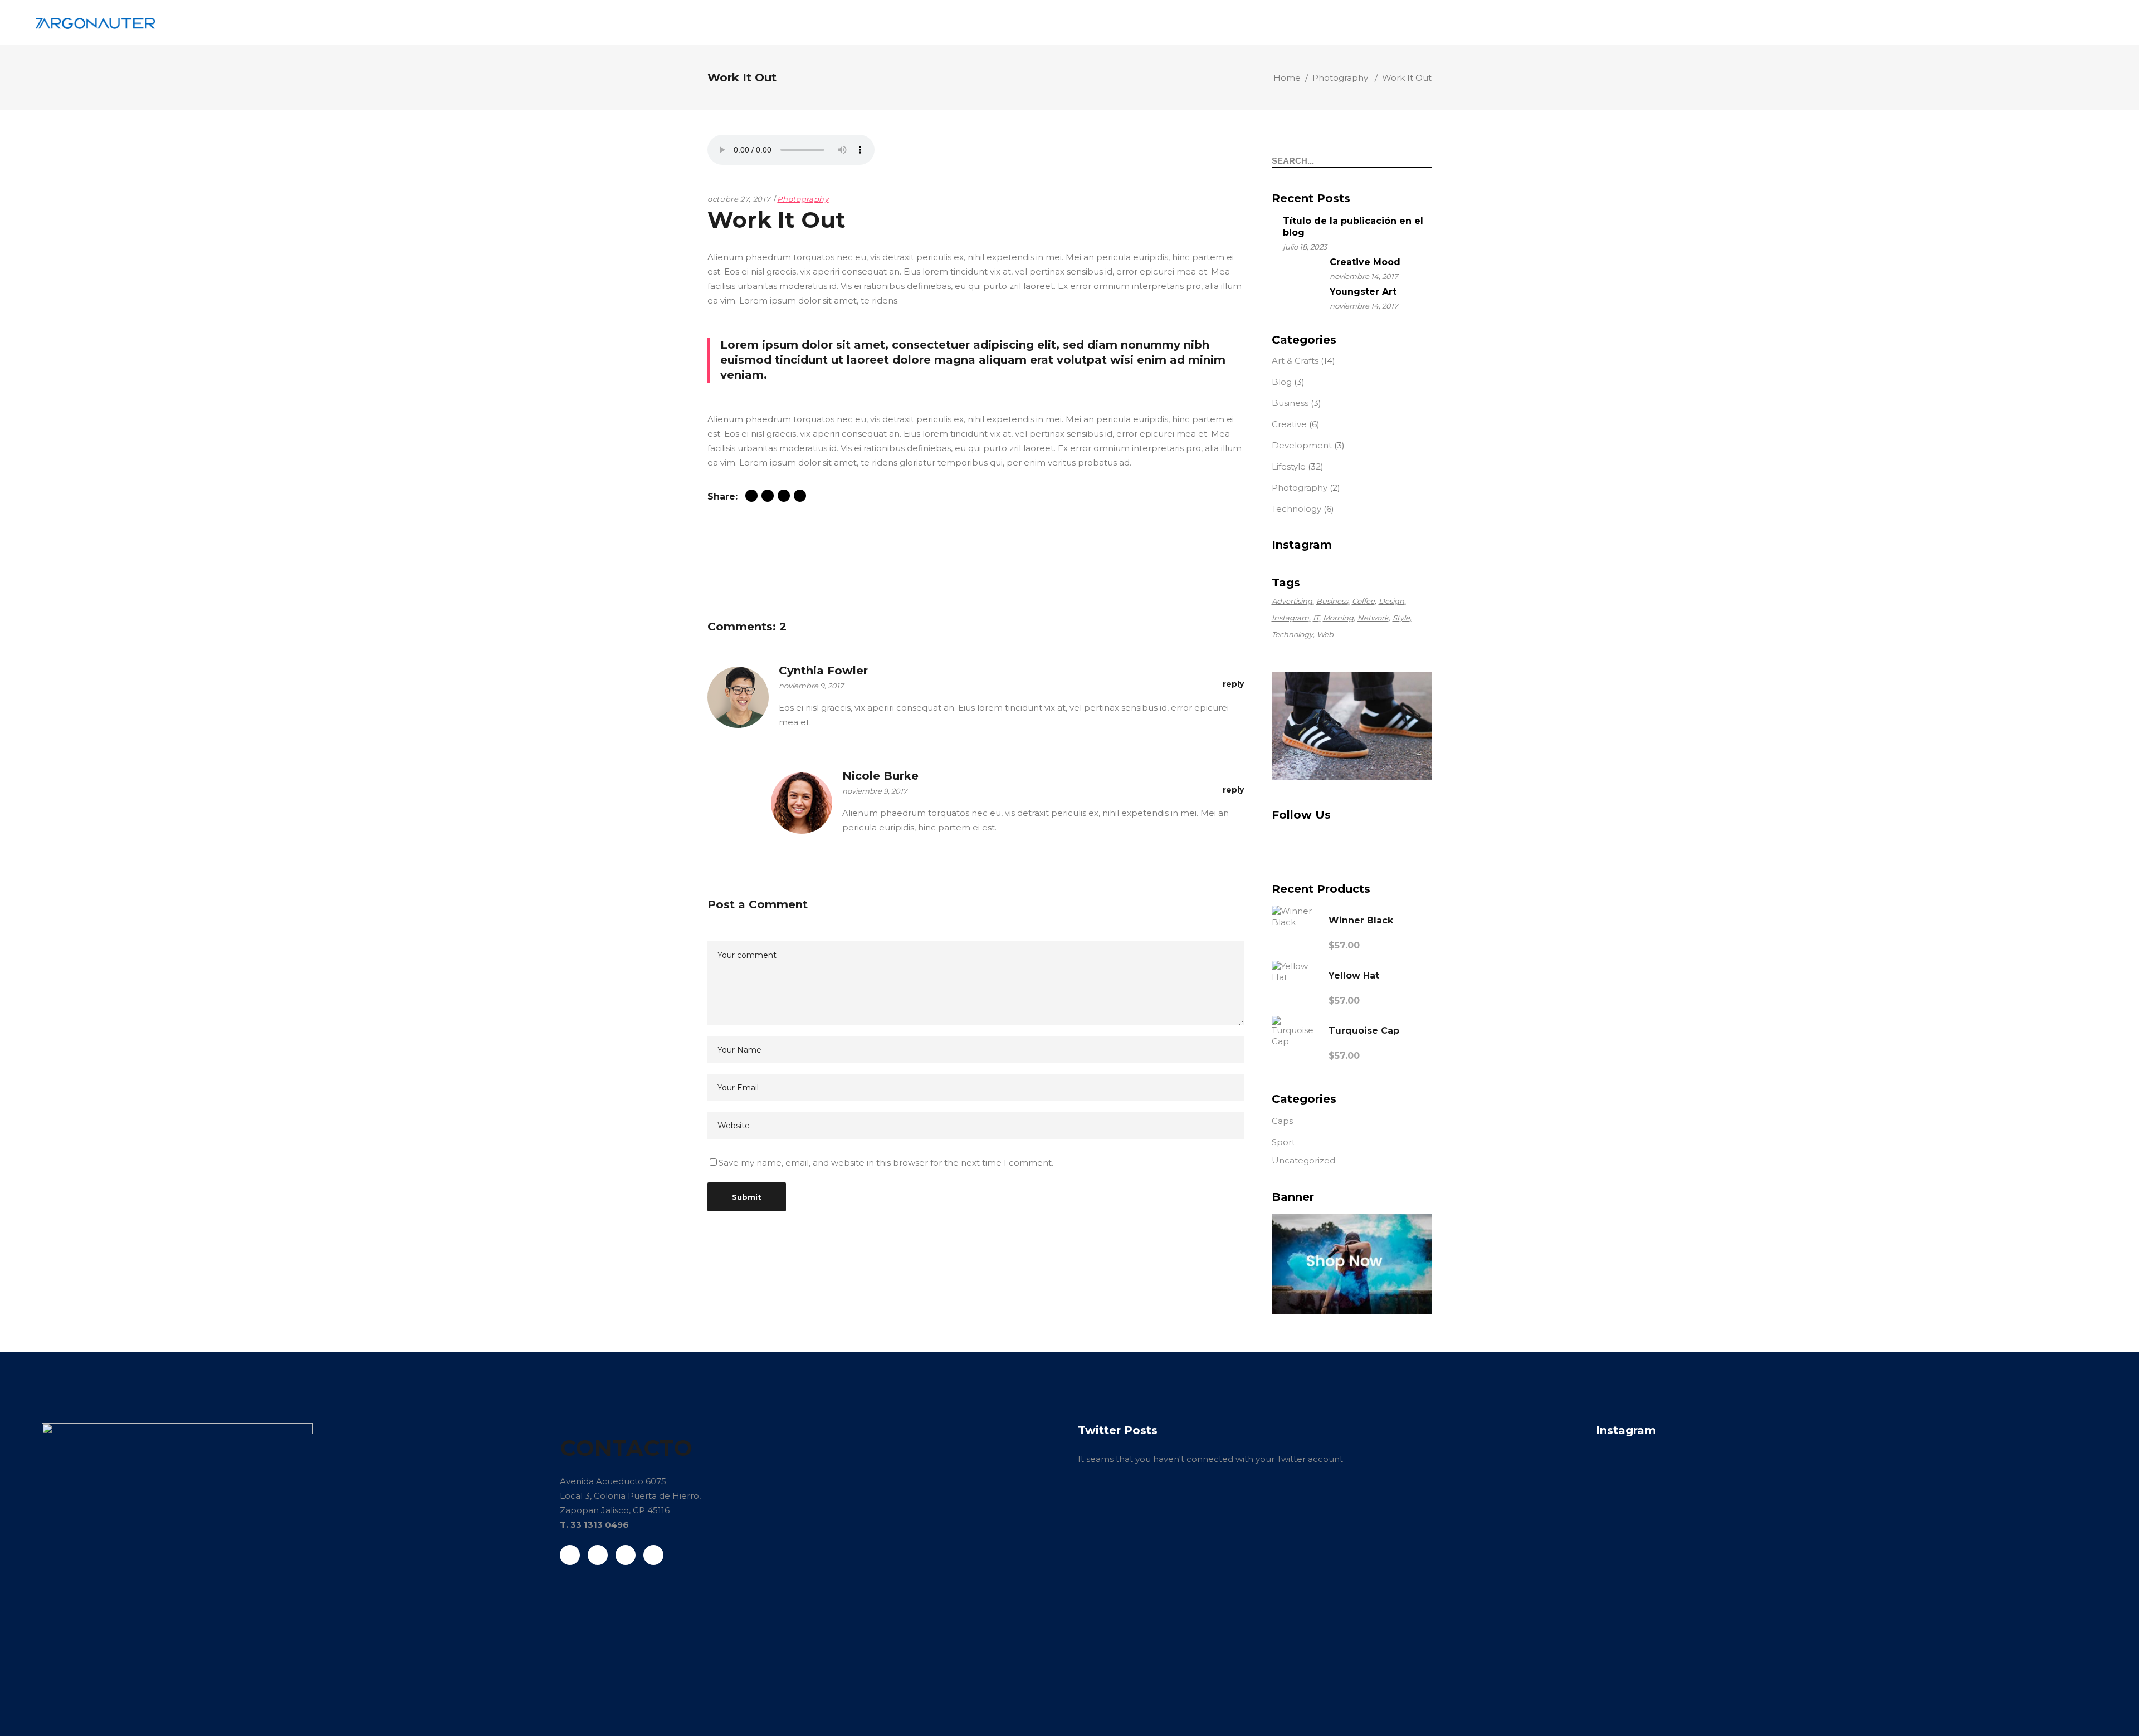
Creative (1289, 424)
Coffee (1363, 601)
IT (1316, 618)
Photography (1340, 78)
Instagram (1290, 618)
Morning (1338, 618)
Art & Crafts (1295, 361)
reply (1233, 684)
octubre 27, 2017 (739, 199)
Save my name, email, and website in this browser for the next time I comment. (886, 1163)
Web (1325, 634)
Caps (1282, 1121)
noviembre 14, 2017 (1364, 276)
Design (1391, 601)
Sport (1283, 1142)
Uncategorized (1303, 1160)
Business (1290, 403)
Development (1302, 445)
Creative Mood (1365, 262)
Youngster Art (1363, 292)
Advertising (1292, 601)
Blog (1282, 382)
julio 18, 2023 (1305, 247)
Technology (1296, 509)
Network (1373, 618)
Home (1287, 78)
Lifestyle (1289, 466)
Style (1401, 618)
